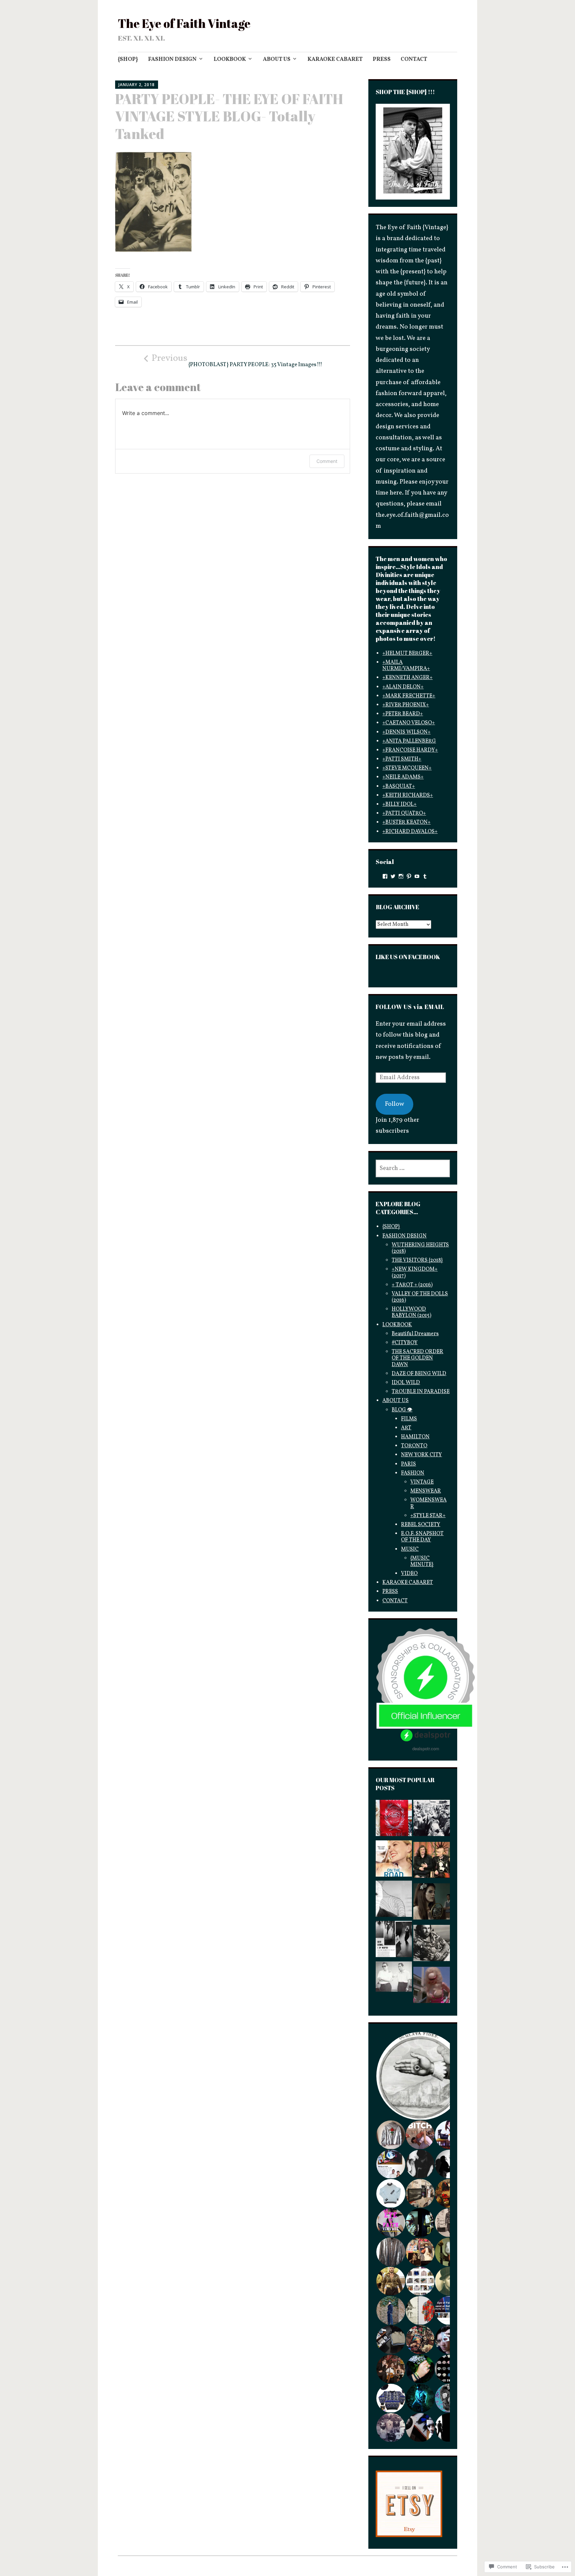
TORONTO (414, 1446)
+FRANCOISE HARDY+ (410, 750)
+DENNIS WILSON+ (406, 732)
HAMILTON (415, 1437)
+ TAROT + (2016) (412, 1285)
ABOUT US (277, 59)
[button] (420, 2076)
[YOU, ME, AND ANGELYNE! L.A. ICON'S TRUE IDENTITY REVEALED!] (431, 1987)
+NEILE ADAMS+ (403, 777)
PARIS (408, 1464)
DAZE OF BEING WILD (419, 1374)
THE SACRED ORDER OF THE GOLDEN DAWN (417, 1358)
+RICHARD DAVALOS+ (410, 832)
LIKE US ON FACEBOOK (408, 957)
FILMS (409, 1419)
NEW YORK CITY (421, 1455)
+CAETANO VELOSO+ (409, 723)
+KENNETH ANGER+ (407, 678)
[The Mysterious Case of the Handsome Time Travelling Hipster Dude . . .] (431, 1820)
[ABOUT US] (394, 1820)
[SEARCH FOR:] (413, 1168)
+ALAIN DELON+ (403, 687)
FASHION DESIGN (172, 59)
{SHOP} (128, 59)
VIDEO (409, 1574)
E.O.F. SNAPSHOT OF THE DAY (422, 1537)
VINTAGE (422, 1482)
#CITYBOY (405, 1343)
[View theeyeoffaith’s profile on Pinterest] (409, 876)
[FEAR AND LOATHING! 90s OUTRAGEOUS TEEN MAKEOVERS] (431, 1862)
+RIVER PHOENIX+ (406, 705)
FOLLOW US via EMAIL (410, 1007)
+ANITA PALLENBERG (409, 741)
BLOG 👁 (402, 1410)
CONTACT (414, 59)
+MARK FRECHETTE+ (409, 696)
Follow (395, 1104)
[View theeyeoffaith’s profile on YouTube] (417, 876)
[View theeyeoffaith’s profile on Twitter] (393, 876)
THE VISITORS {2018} (417, 1260)
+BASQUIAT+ (399, 787)
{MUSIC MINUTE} (422, 1562)
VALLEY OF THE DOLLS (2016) (420, 1297)
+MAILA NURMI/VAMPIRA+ (406, 666)
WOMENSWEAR (428, 1503)
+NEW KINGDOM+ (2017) (415, 1273)
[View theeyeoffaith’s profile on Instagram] (401, 876)
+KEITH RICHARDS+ (408, 795)
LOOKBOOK (230, 59)
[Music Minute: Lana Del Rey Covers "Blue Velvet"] (431, 1903)
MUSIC (410, 1549)
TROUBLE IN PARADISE (421, 1392)
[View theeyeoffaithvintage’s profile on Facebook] (385, 876)
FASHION (413, 1473)
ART (406, 1428)
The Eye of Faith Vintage (184, 23)
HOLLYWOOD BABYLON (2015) (411, 1312)
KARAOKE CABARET (335, 59)
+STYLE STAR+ (428, 1516)
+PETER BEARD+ (403, 714)
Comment (327, 461)
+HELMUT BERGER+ (407, 653)
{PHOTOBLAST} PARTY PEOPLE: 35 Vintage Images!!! (237, 360)
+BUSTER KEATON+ (406, 822)
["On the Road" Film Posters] (394, 1860)
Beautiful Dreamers (415, 1334)
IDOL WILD (406, 1383)
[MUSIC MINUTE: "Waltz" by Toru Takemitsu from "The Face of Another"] (394, 1901)
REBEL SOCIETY (421, 1525)
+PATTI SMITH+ (402, 759)
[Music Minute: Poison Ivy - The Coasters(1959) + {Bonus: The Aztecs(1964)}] (394, 1979)
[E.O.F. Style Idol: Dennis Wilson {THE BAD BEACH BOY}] (431, 1945)
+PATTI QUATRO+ (404, 813)
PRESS (382, 59)
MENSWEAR (426, 1491)
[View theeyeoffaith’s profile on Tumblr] (425, 876)
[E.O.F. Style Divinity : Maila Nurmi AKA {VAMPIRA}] (394, 1941)
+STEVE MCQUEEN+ (407, 768)
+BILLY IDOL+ (399, 804)
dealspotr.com (426, 1748)
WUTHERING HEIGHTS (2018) (420, 1248)
